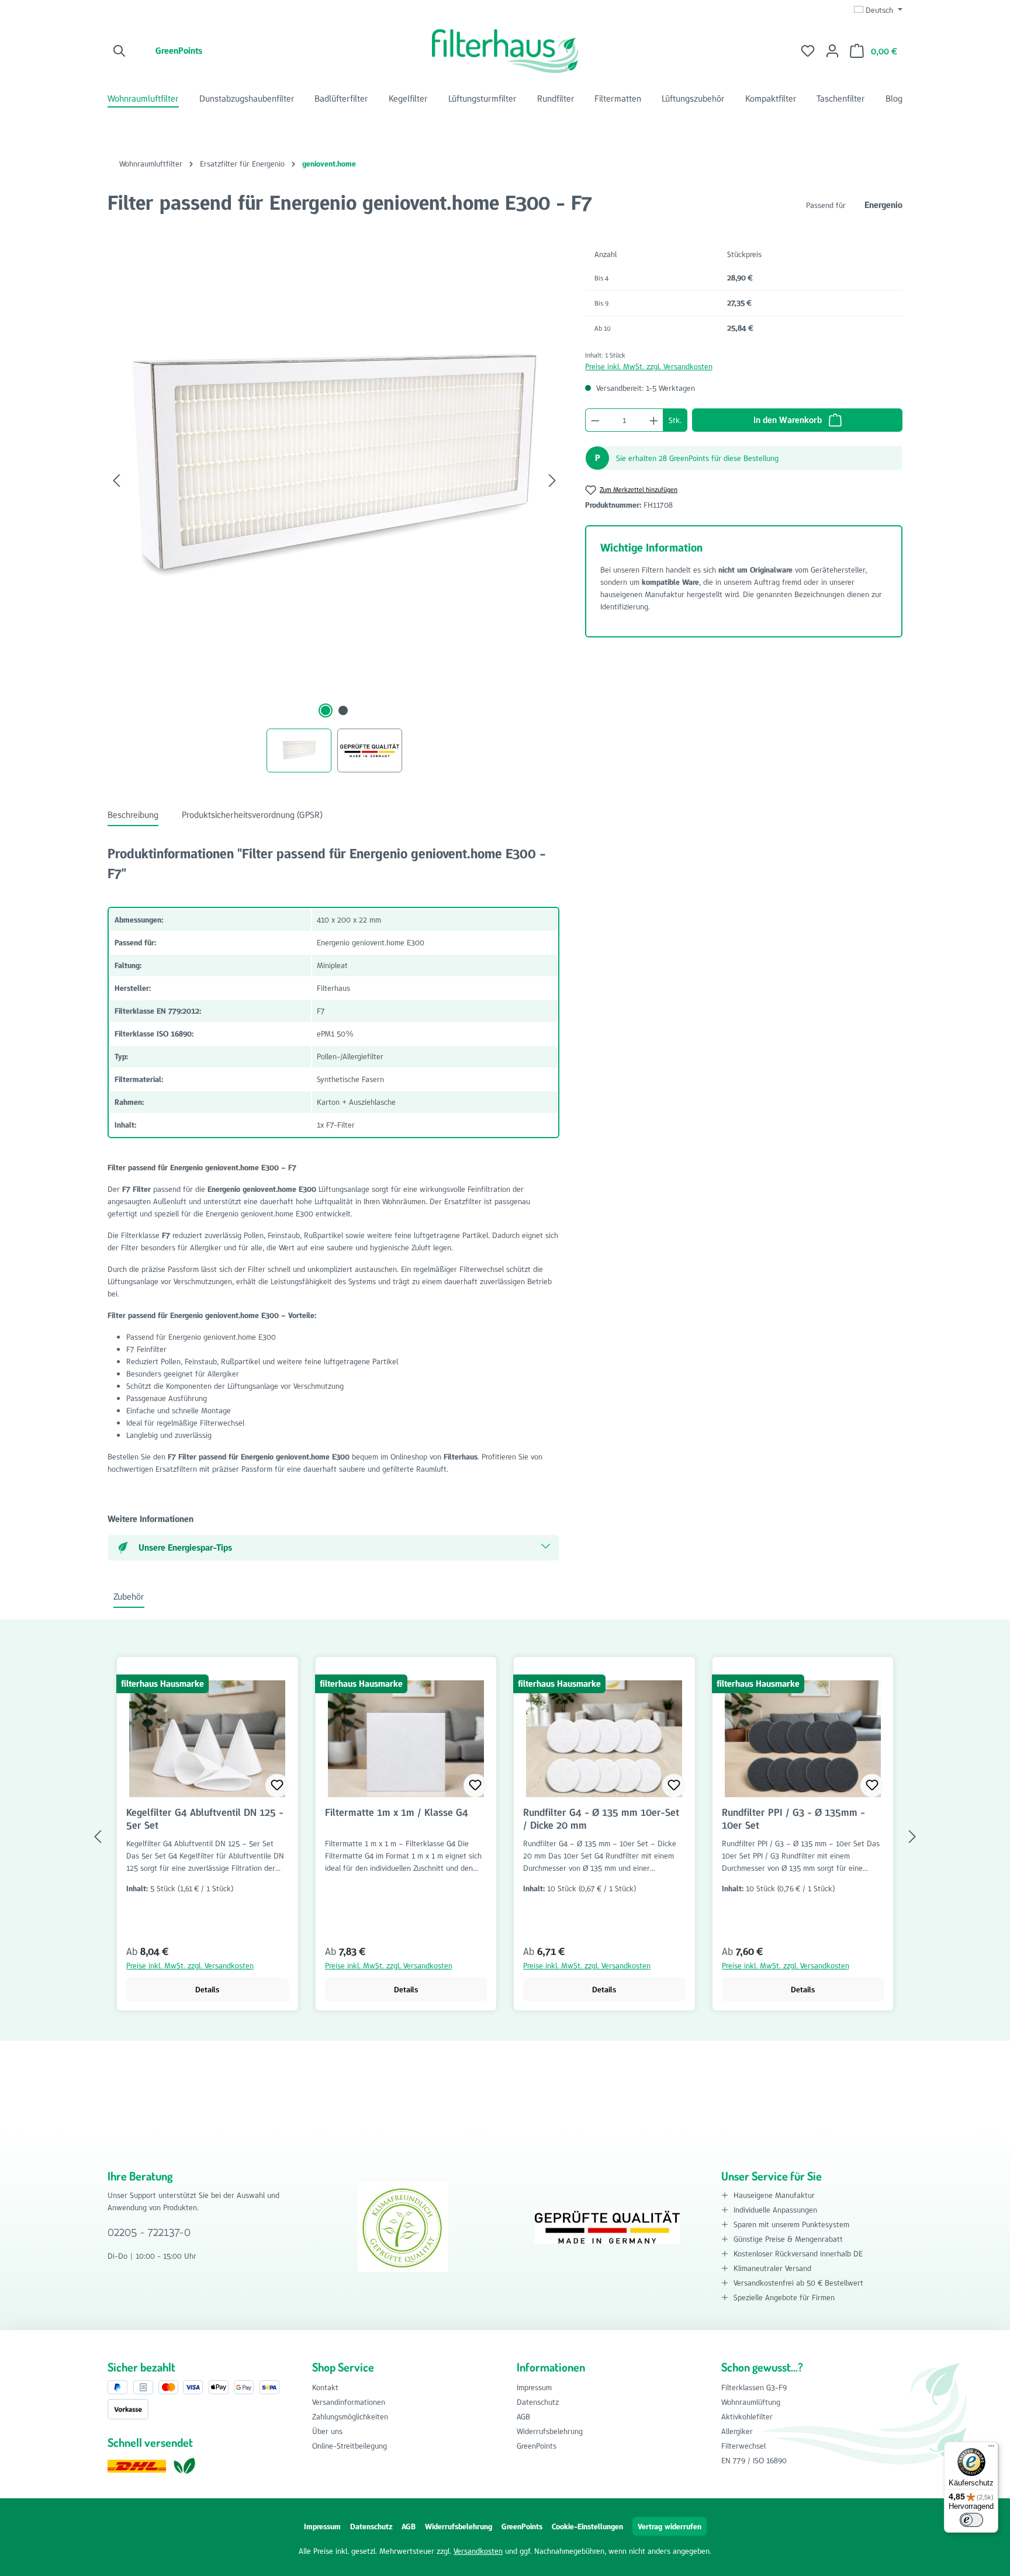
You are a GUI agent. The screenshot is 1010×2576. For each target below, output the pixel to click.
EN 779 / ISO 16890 (754, 2460)
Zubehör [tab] (129, 1596)
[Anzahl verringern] (595, 420)
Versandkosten (478, 2551)
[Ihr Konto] (832, 51)
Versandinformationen (349, 2402)
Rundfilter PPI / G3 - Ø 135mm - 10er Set (793, 1819)
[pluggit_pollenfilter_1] (334, 469)
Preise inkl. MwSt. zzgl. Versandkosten (649, 366)
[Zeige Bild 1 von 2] (326, 710)
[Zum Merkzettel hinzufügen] (277, 1785)
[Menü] (991, 2449)
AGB (523, 2416)
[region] (335, 507)
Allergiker (737, 2431)
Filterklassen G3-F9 (754, 2387)
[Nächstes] (552, 481)
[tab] (133, 816)
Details (207, 1989)
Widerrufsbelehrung (550, 2431)
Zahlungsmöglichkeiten (350, 2416)
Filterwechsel (743, 2446)
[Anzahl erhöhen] (654, 420)
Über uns (327, 2431)
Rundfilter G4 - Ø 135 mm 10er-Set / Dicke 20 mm (601, 1819)
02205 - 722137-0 (149, 2232)
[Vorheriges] (116, 481)
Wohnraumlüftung (751, 2402)
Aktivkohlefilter (747, 2416)
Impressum (534, 2387)
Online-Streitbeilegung (350, 2446)
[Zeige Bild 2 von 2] (343, 710)
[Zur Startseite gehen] (505, 51)
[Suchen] (120, 51)
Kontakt (325, 2387)
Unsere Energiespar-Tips (185, 1547)
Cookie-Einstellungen (587, 2526)
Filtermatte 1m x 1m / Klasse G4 (397, 1813)
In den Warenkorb (789, 420)
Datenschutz (538, 2402)
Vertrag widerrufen (670, 2526)
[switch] (971, 2520)
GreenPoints (179, 51)
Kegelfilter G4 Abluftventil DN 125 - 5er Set (205, 1819)
